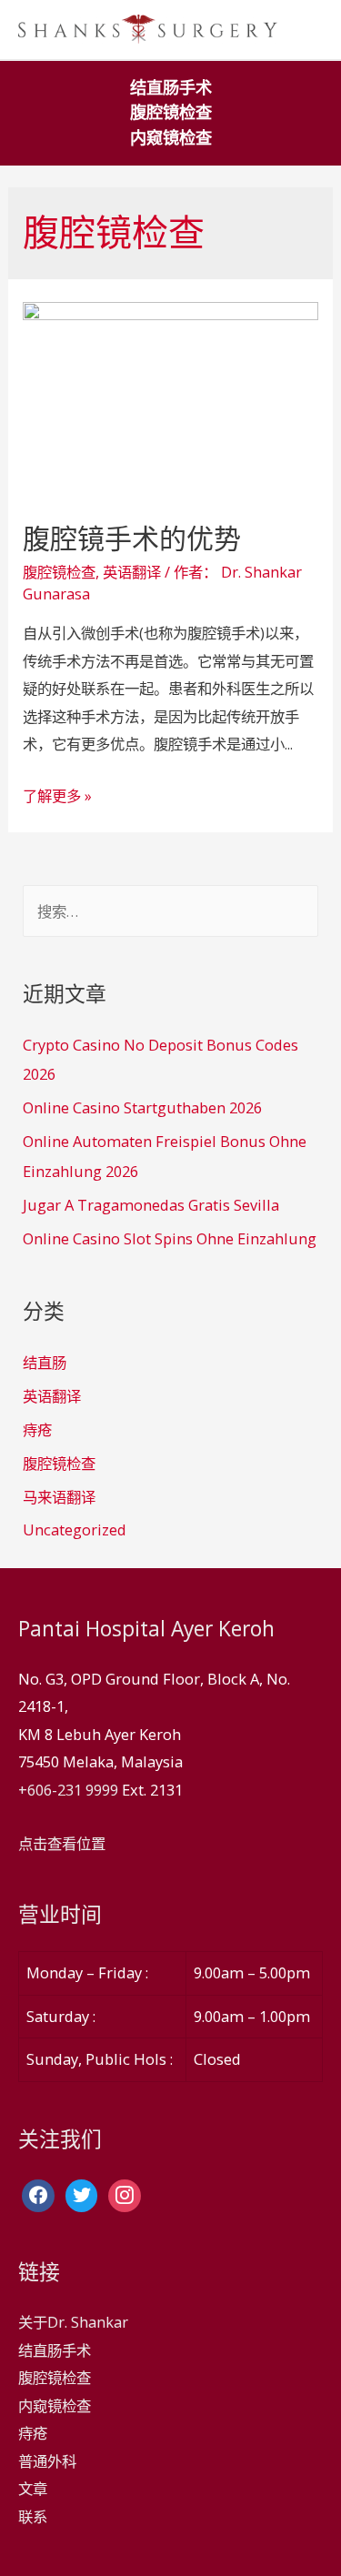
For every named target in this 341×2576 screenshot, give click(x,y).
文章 (33, 2488)
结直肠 (45, 1362)
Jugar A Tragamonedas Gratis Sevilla (151, 1205)
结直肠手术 (171, 88)
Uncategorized (75, 1529)
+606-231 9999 (68, 1790)
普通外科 (47, 2461)
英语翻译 (132, 572)
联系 (33, 2516)
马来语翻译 (59, 1497)
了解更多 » (57, 795)
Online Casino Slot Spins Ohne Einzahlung (170, 1238)
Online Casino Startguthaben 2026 (142, 1107)
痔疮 (37, 1429)
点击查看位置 (62, 1843)
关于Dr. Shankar (73, 2322)
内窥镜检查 (171, 138)
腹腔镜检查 (171, 112)
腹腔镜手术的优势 (132, 538)
